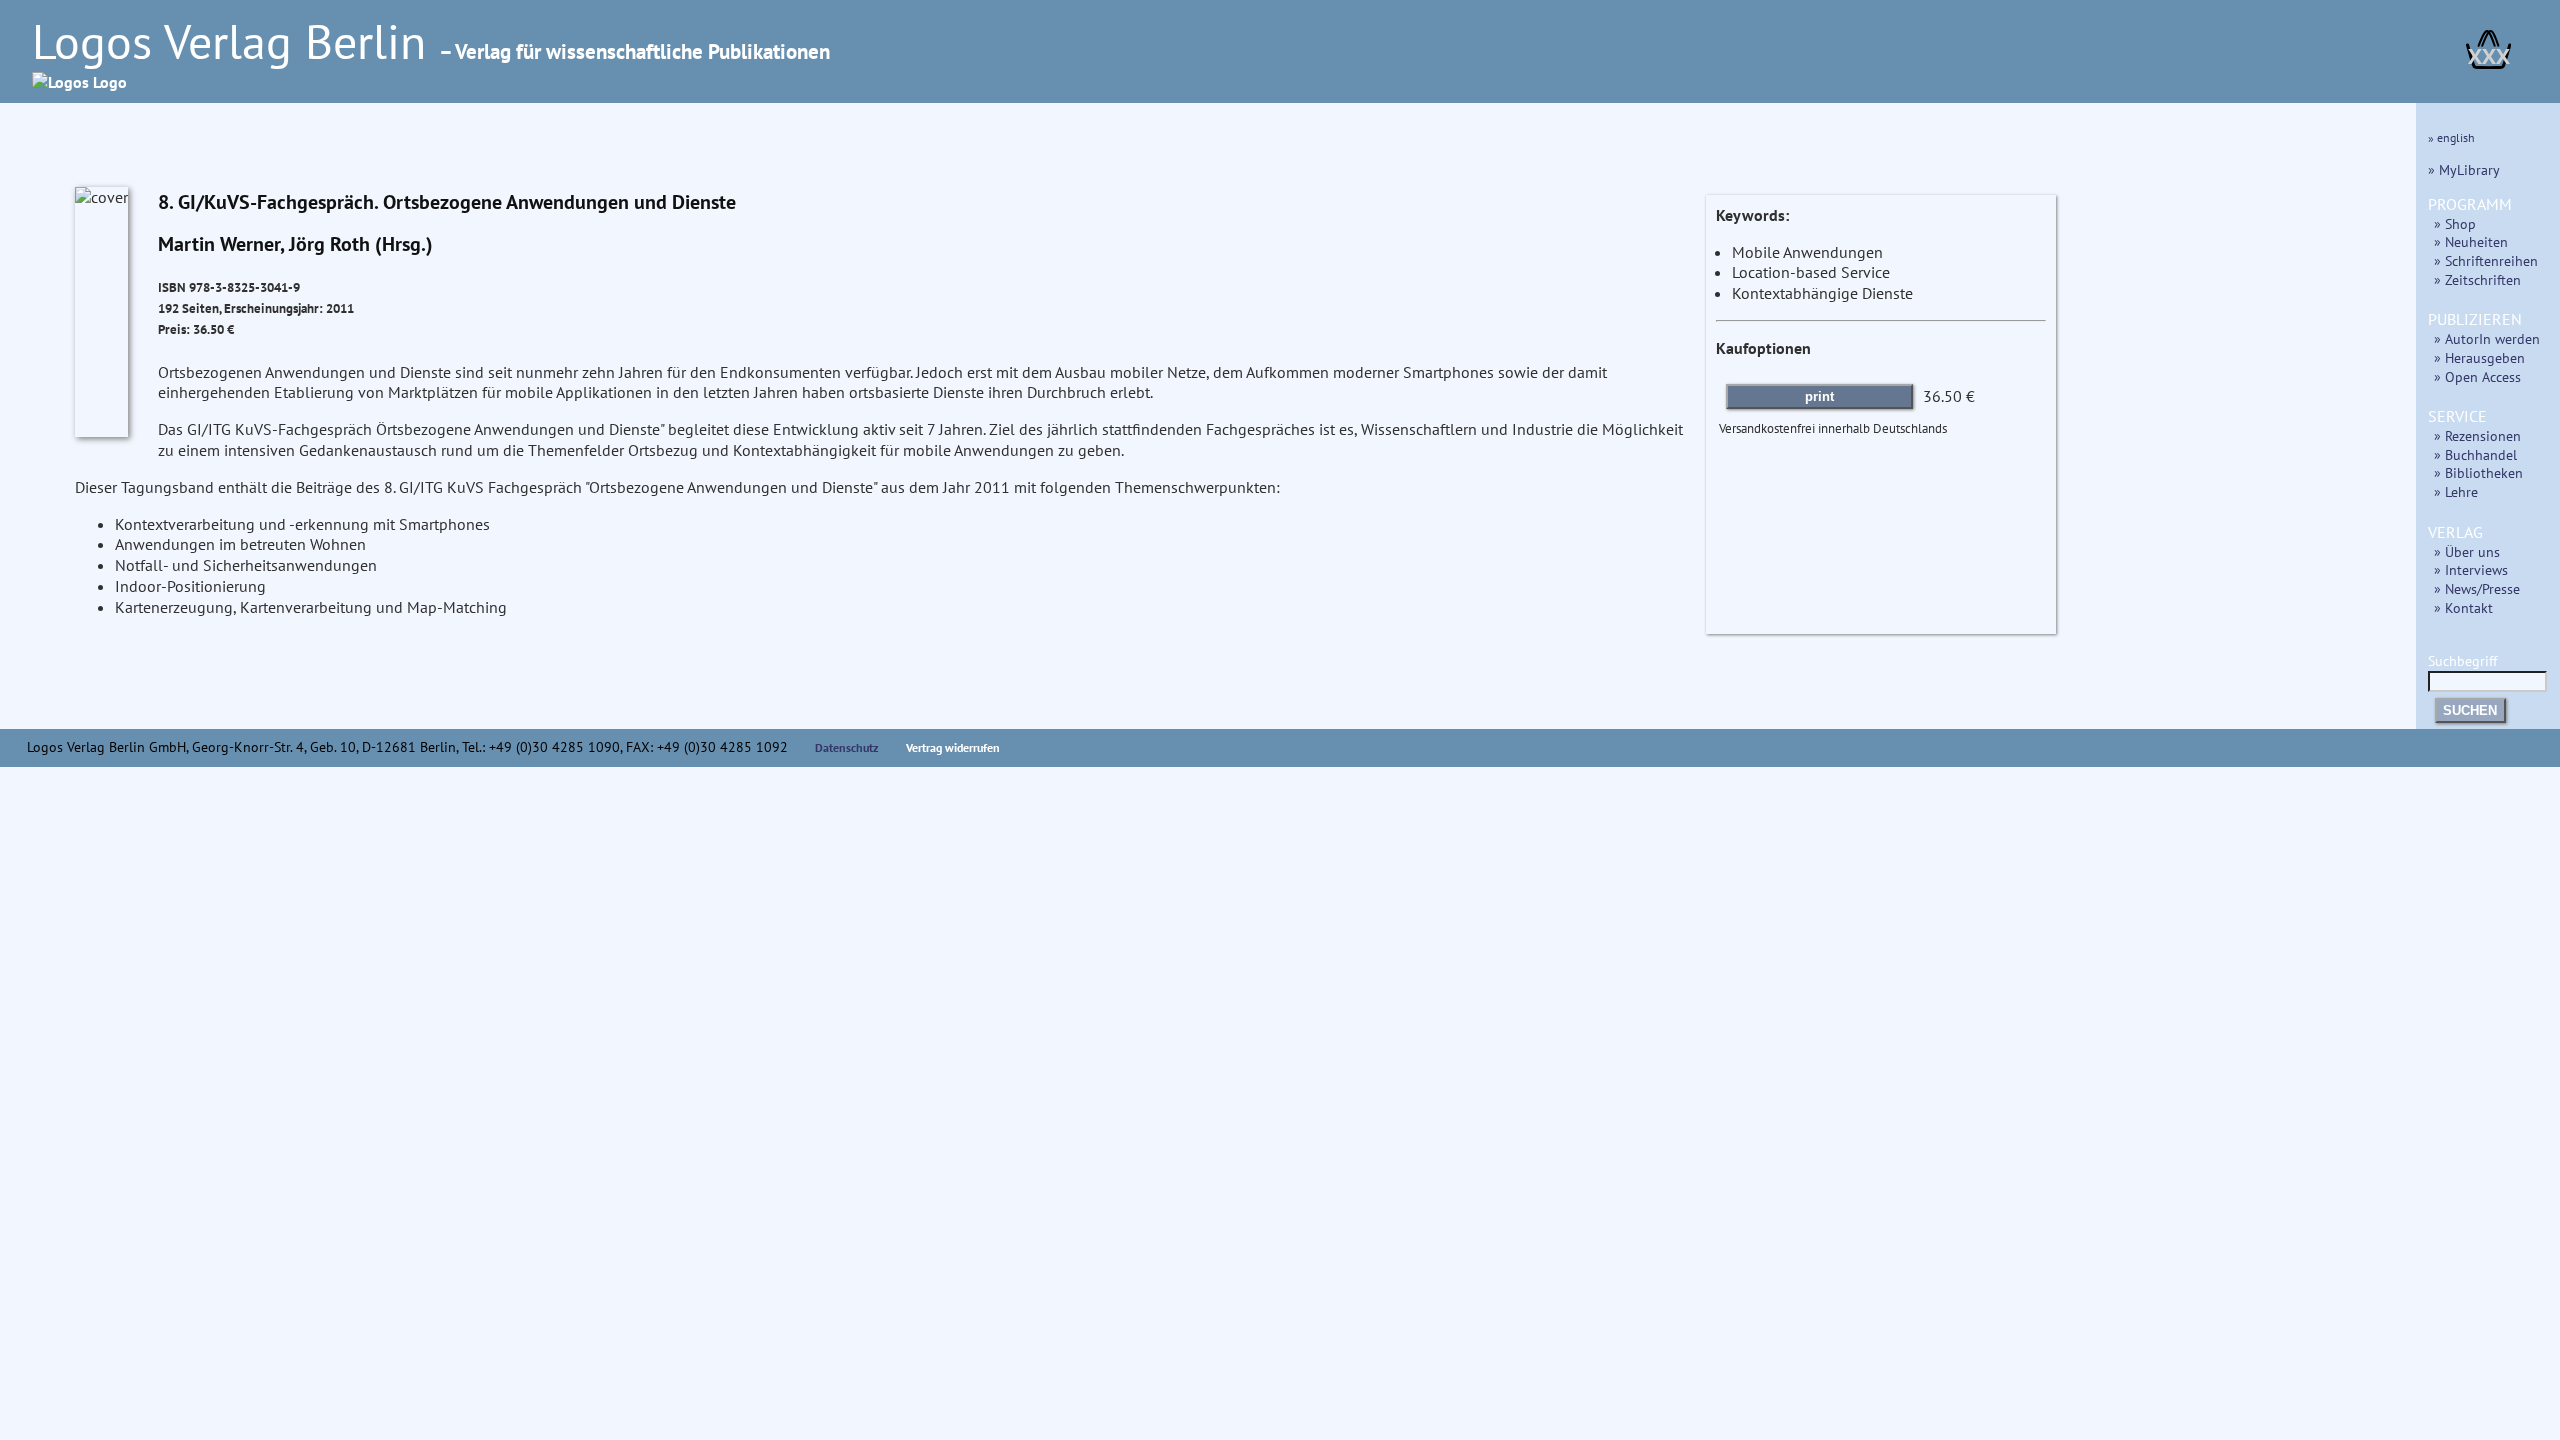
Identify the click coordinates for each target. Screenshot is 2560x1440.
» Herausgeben (2479, 357)
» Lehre (2456, 491)
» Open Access (2477, 376)
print (1819, 396)
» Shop (2455, 223)
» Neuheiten (2471, 241)
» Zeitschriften (2477, 279)
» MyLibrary (2464, 169)
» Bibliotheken (2478, 472)
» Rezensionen (2477, 435)
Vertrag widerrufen (953, 747)
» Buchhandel (2475, 454)
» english (2451, 137)
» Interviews (2471, 569)
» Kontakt (2463, 607)
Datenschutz (847, 747)
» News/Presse (2477, 588)
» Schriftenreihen (2486, 260)
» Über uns (2467, 551)
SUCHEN (2470, 710)
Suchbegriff (2462, 660)
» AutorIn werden (2487, 338)
